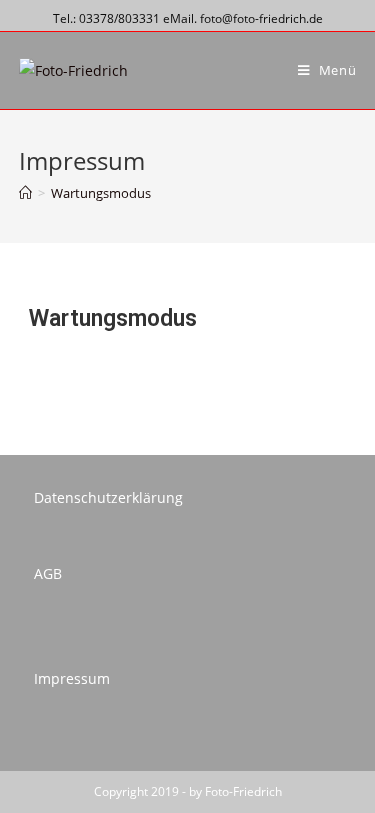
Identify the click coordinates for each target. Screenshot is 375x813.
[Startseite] (25, 193)
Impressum (72, 678)
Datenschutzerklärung (108, 497)
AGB (48, 573)
